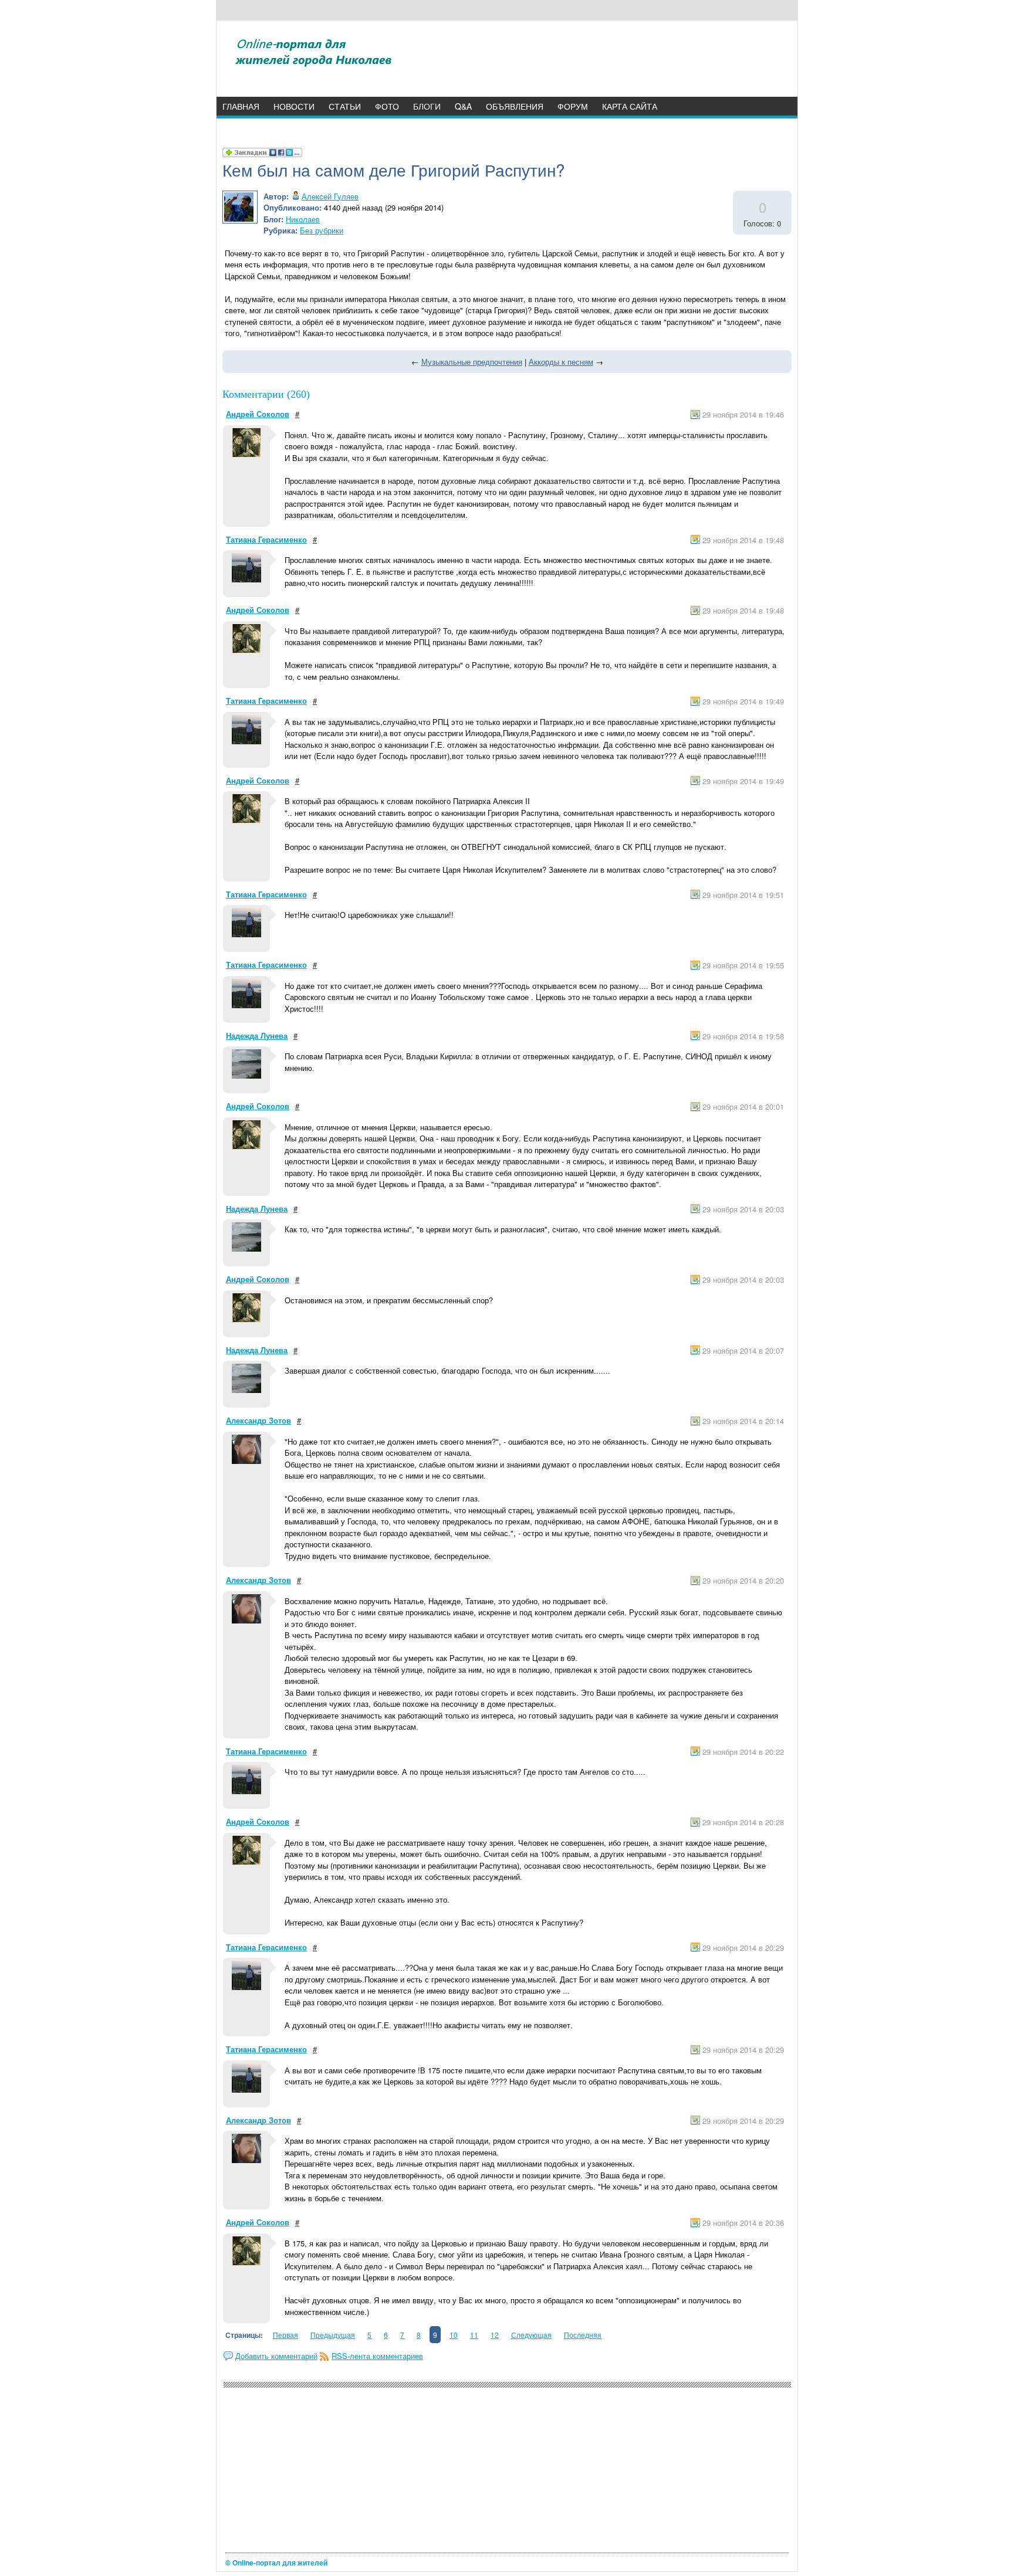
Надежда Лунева (257, 1036)
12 (495, 2335)
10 (454, 2335)
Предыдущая (333, 2335)
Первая (285, 2335)
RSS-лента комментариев (377, 2356)
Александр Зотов (258, 1420)
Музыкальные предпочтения (472, 362)
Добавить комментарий (276, 2356)
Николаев (303, 219)
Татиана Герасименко (266, 539)
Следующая (531, 2335)
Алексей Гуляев (330, 196)
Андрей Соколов (258, 414)
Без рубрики (322, 230)
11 (474, 2335)
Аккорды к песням (561, 362)
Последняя (583, 2335)
